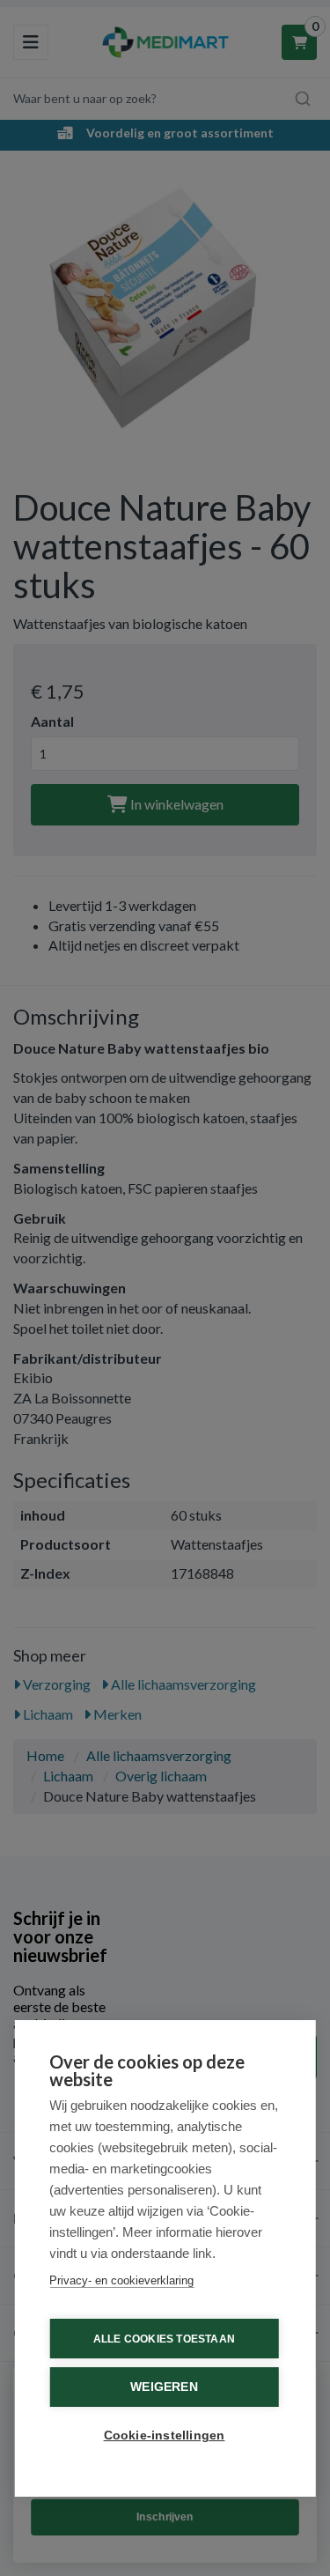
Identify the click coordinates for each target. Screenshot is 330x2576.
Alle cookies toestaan (164, 2339)
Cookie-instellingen (165, 2435)
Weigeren (164, 2387)
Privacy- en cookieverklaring (121, 2280)
